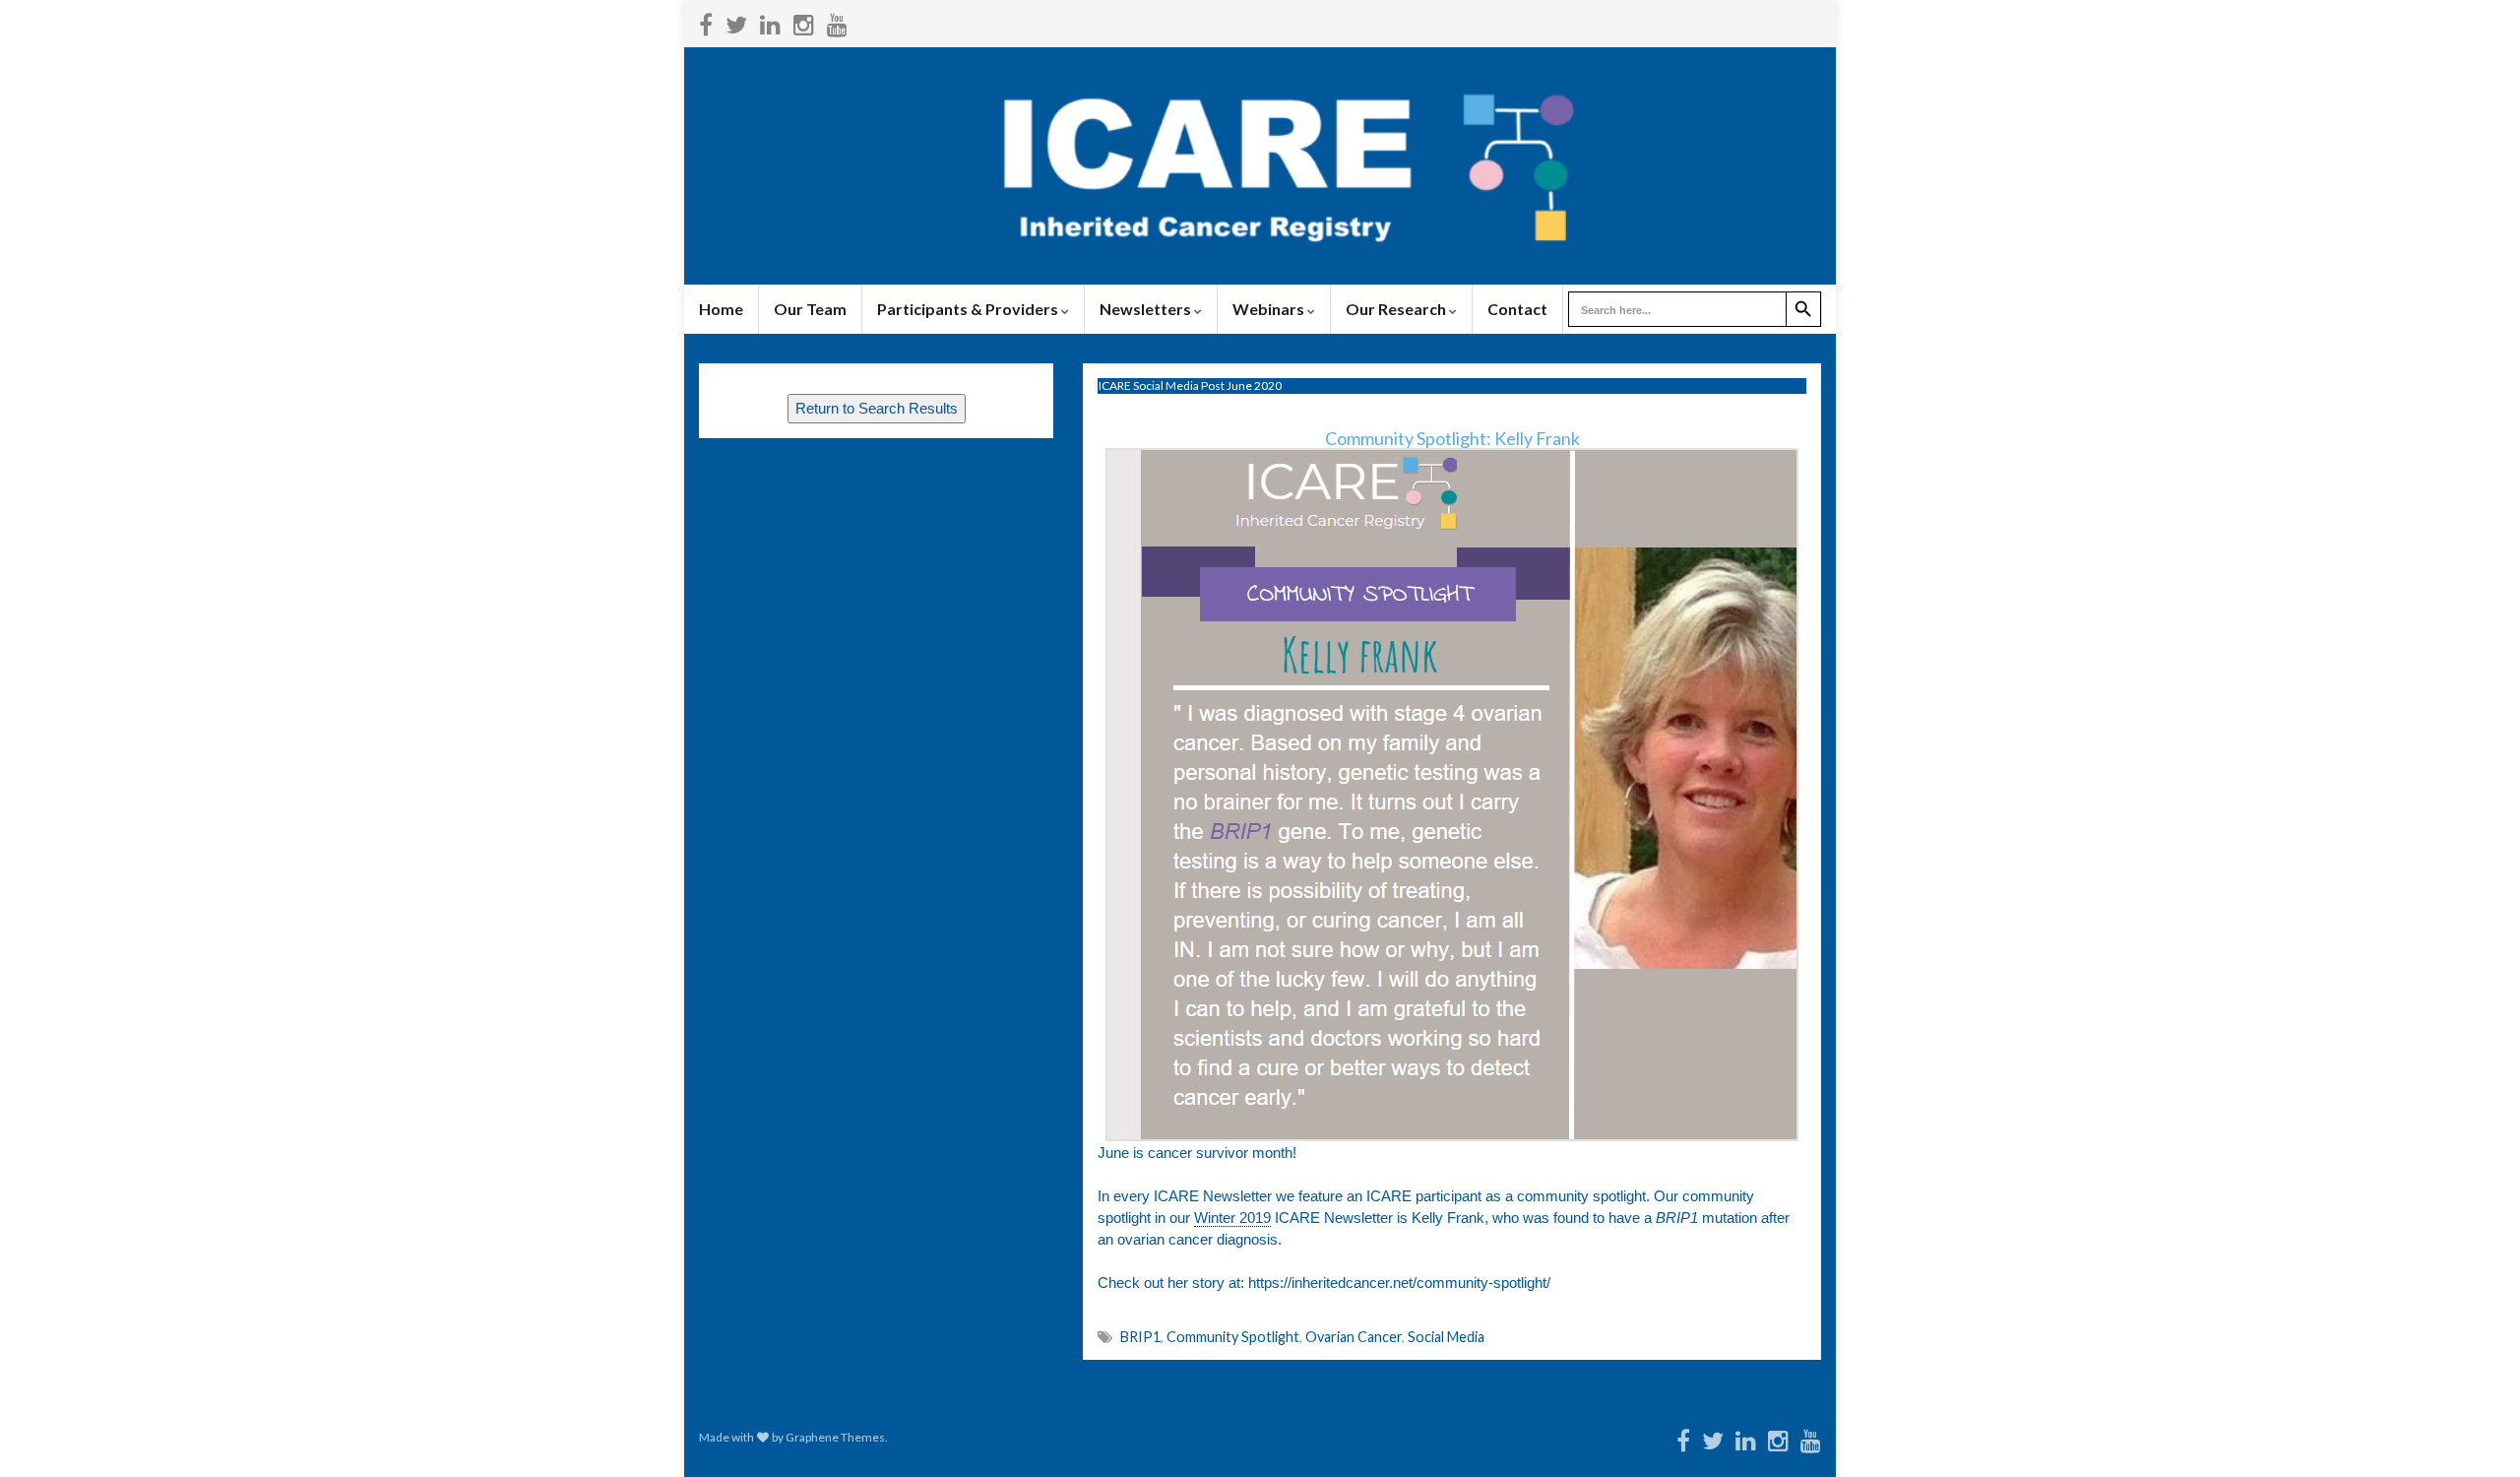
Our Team (810, 309)
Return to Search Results (877, 409)
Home (721, 309)
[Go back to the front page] (1260, 166)
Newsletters (1147, 309)
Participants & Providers (969, 309)
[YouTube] (837, 21)
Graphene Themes (835, 1437)
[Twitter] (736, 21)
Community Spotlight (1233, 1337)
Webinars (1270, 309)
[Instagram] (804, 21)
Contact (1517, 309)
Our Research (1397, 309)
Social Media (1446, 1337)
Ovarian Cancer (1354, 1337)
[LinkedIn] (770, 21)
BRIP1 (1140, 1337)
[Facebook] (706, 21)
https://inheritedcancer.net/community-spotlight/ (1399, 1283)
